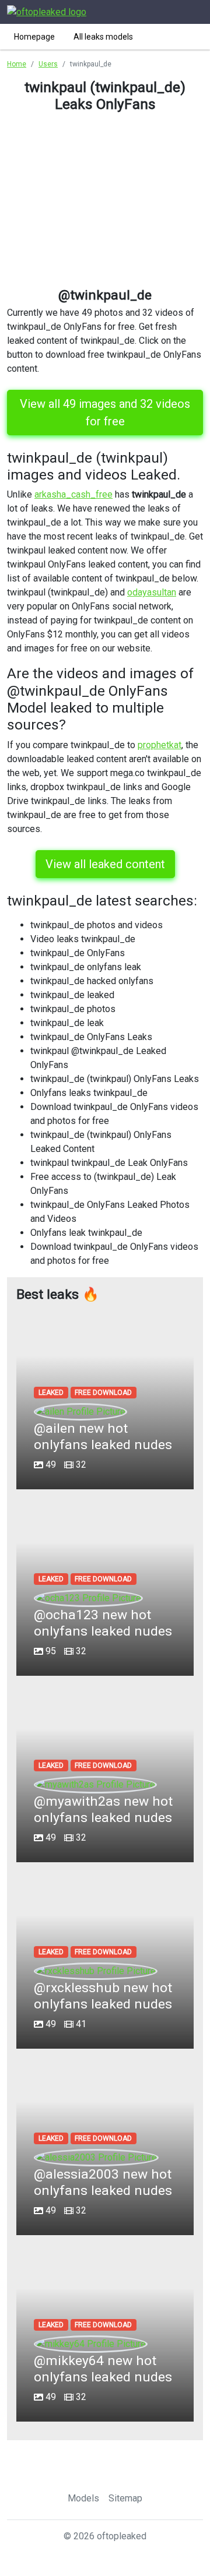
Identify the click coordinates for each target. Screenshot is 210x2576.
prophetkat (160, 745)
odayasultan (152, 592)
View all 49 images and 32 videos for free (105, 413)
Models (83, 2498)
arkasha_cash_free (73, 494)
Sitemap (125, 2498)
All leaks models (103, 37)
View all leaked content (105, 864)
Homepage (34, 37)
